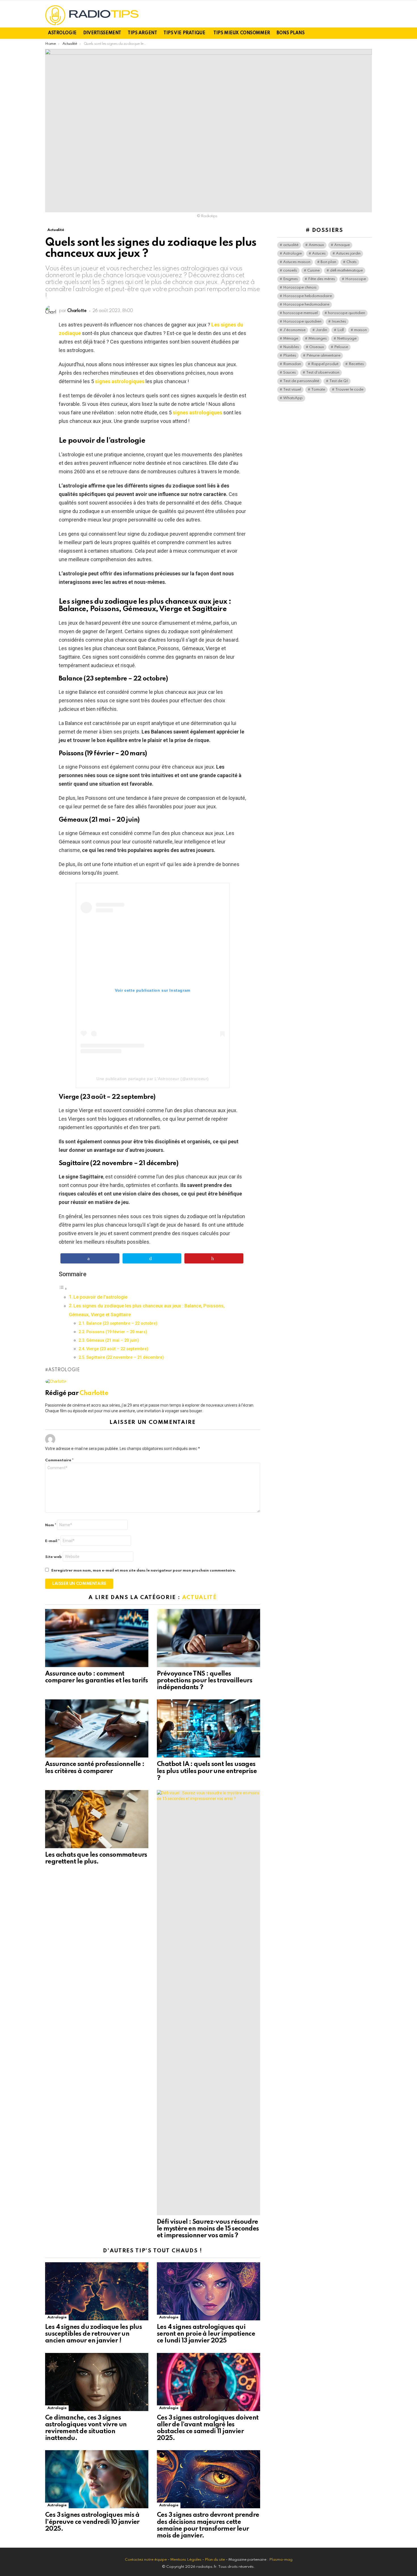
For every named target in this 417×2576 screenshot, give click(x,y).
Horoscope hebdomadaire (308, 296)
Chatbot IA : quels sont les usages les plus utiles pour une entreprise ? (207, 1771)
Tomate (318, 390)
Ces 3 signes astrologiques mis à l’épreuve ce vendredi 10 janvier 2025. (92, 2522)
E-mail (52, 1541)
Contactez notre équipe (146, 2560)
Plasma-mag (281, 2560)
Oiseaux (317, 347)
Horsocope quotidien (302, 322)
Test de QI (339, 381)
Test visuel (292, 390)
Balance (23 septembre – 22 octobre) (122, 1323)
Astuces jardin (348, 254)
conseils (290, 271)
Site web (53, 1557)
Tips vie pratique (184, 33)
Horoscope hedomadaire (306, 305)
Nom (51, 1525)
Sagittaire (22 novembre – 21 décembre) (125, 1357)
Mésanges (318, 339)
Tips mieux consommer (242, 33)
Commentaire (59, 1460)
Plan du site (215, 2560)
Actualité (199, 1597)
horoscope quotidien (347, 313)
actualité (291, 245)
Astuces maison (297, 262)
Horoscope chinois (300, 288)
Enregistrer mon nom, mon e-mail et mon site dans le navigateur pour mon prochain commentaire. (144, 1571)
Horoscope (356, 279)
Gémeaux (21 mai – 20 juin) (113, 1340)
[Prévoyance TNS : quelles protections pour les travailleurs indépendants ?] (208, 1638)
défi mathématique (346, 271)
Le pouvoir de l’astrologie (100, 1297)
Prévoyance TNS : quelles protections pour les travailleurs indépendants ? (205, 1681)
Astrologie (62, 33)
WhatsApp (293, 398)
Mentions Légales (186, 2560)
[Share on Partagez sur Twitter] (152, 1258)
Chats (351, 262)
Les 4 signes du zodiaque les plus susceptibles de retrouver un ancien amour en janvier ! (93, 2334)
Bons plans (291, 33)
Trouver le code (349, 390)
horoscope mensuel (300, 313)
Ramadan (292, 364)
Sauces (289, 373)
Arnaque (342, 245)
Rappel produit (325, 364)
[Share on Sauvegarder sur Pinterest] (214, 1258)
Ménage (291, 339)
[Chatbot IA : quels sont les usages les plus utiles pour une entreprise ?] (208, 1728)
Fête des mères (322, 279)
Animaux (316, 245)
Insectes (339, 322)
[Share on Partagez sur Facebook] (90, 1258)
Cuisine (313, 271)
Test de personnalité (301, 381)
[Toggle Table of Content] (63, 1288)
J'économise (294, 330)
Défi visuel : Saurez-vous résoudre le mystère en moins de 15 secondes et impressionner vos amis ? (208, 2229)
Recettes (356, 364)
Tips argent (142, 33)
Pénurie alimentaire (323, 356)
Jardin (321, 330)
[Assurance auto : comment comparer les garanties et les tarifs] (97, 1638)
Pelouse (341, 347)
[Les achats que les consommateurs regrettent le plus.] (97, 1819)
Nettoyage (347, 339)
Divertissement (102, 33)
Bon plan (328, 262)
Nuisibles (291, 347)
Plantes (290, 356)
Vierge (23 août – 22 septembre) (117, 1349)
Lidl (341, 330)
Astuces (319, 254)
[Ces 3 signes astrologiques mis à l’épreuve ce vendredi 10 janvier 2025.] (97, 2479)
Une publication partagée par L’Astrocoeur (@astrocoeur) (153, 1079)
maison (360, 330)
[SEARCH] (368, 33)
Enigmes (290, 279)
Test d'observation (323, 373)
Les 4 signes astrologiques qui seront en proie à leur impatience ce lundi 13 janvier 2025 (206, 2334)
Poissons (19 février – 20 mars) (117, 1332)
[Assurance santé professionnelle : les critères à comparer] (97, 1728)
